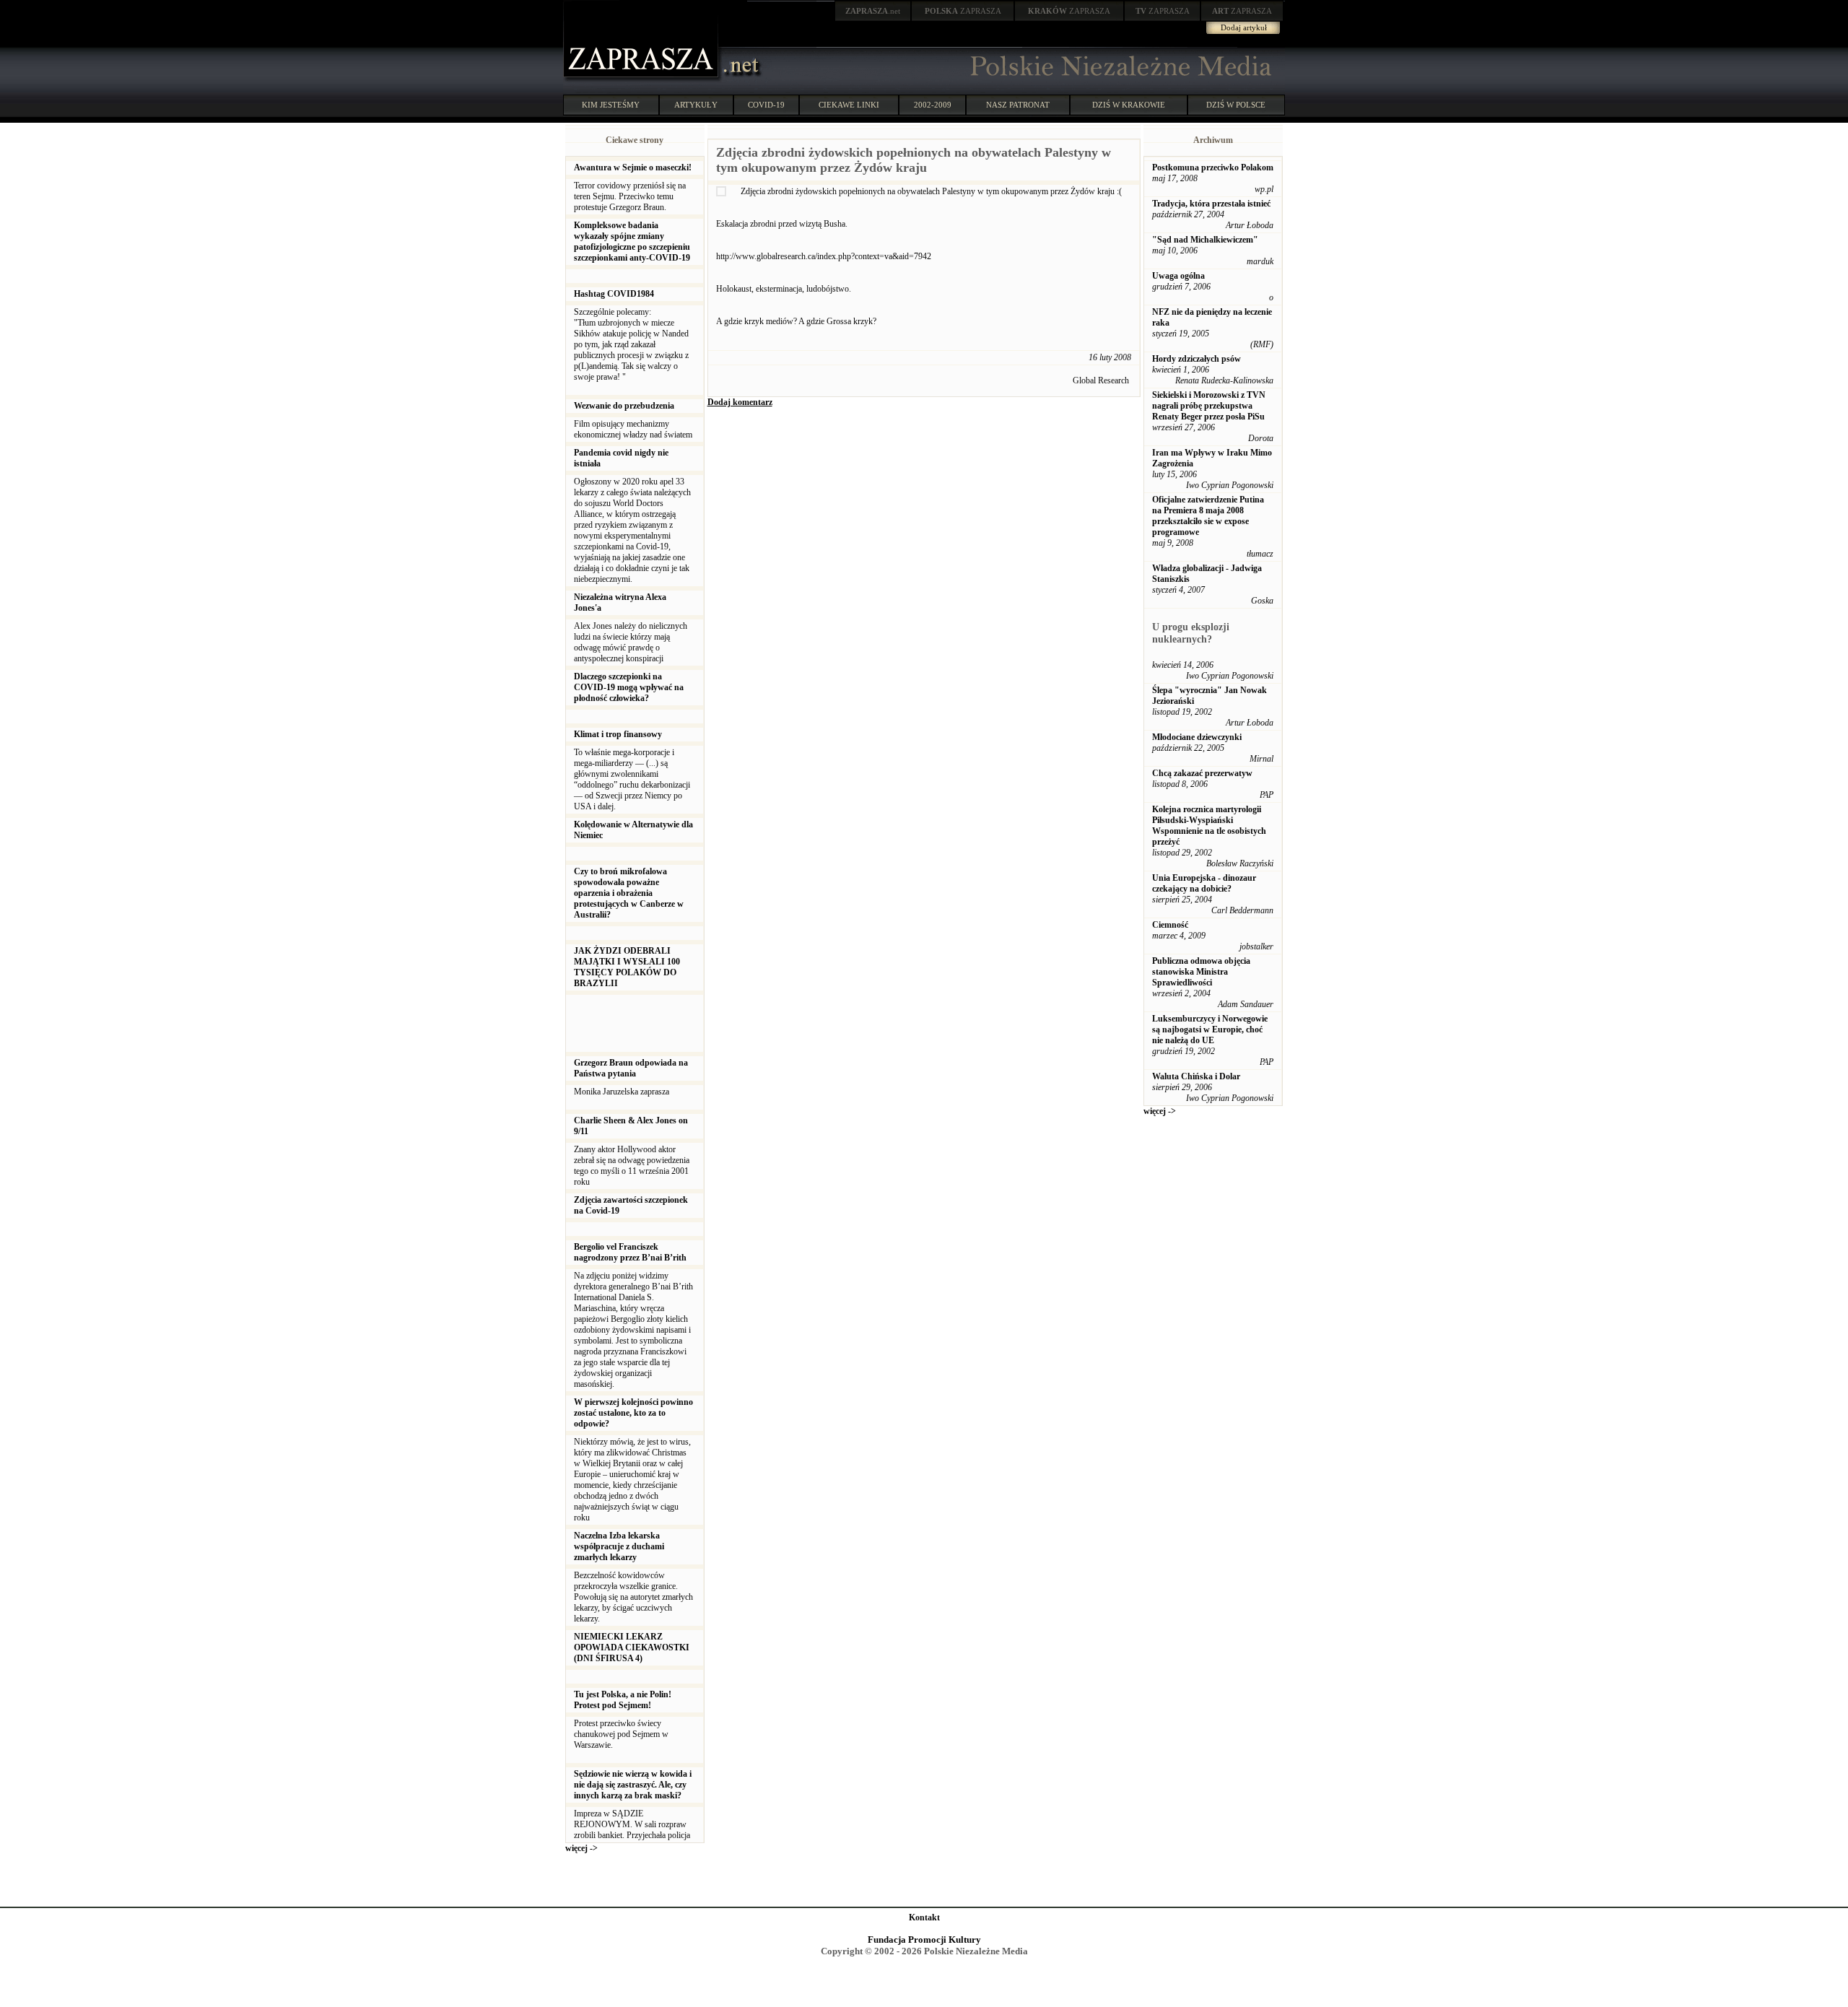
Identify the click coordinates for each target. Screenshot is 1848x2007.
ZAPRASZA (963, 11)
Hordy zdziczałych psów (1197, 359)
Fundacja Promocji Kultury (924, 1939)
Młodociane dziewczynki (1197, 737)
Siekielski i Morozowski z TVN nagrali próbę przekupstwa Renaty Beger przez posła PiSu (1209, 406)
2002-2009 (933, 105)
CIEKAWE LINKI (849, 105)
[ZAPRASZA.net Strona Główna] (642, 79)
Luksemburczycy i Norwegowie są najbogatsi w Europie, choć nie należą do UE (1210, 1029)
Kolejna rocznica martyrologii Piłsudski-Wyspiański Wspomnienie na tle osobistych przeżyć (1209, 826)
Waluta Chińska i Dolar (1196, 1076)
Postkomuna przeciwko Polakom (1213, 167)
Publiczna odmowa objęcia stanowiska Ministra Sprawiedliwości (1201, 972)
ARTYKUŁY (696, 105)
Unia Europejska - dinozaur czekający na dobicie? (1204, 883)
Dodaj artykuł (1244, 27)
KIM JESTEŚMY (611, 105)
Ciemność (1170, 925)
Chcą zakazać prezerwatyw (1202, 773)
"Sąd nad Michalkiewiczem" (1205, 240)
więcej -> (581, 1848)
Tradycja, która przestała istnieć (1211, 204)
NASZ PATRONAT (1018, 105)
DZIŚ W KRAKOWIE (1129, 105)
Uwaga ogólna (1178, 276)
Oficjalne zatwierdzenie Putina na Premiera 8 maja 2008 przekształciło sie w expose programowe (1208, 516)
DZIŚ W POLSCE (1236, 105)
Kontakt (924, 1917)
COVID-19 (766, 105)
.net (873, 11)
